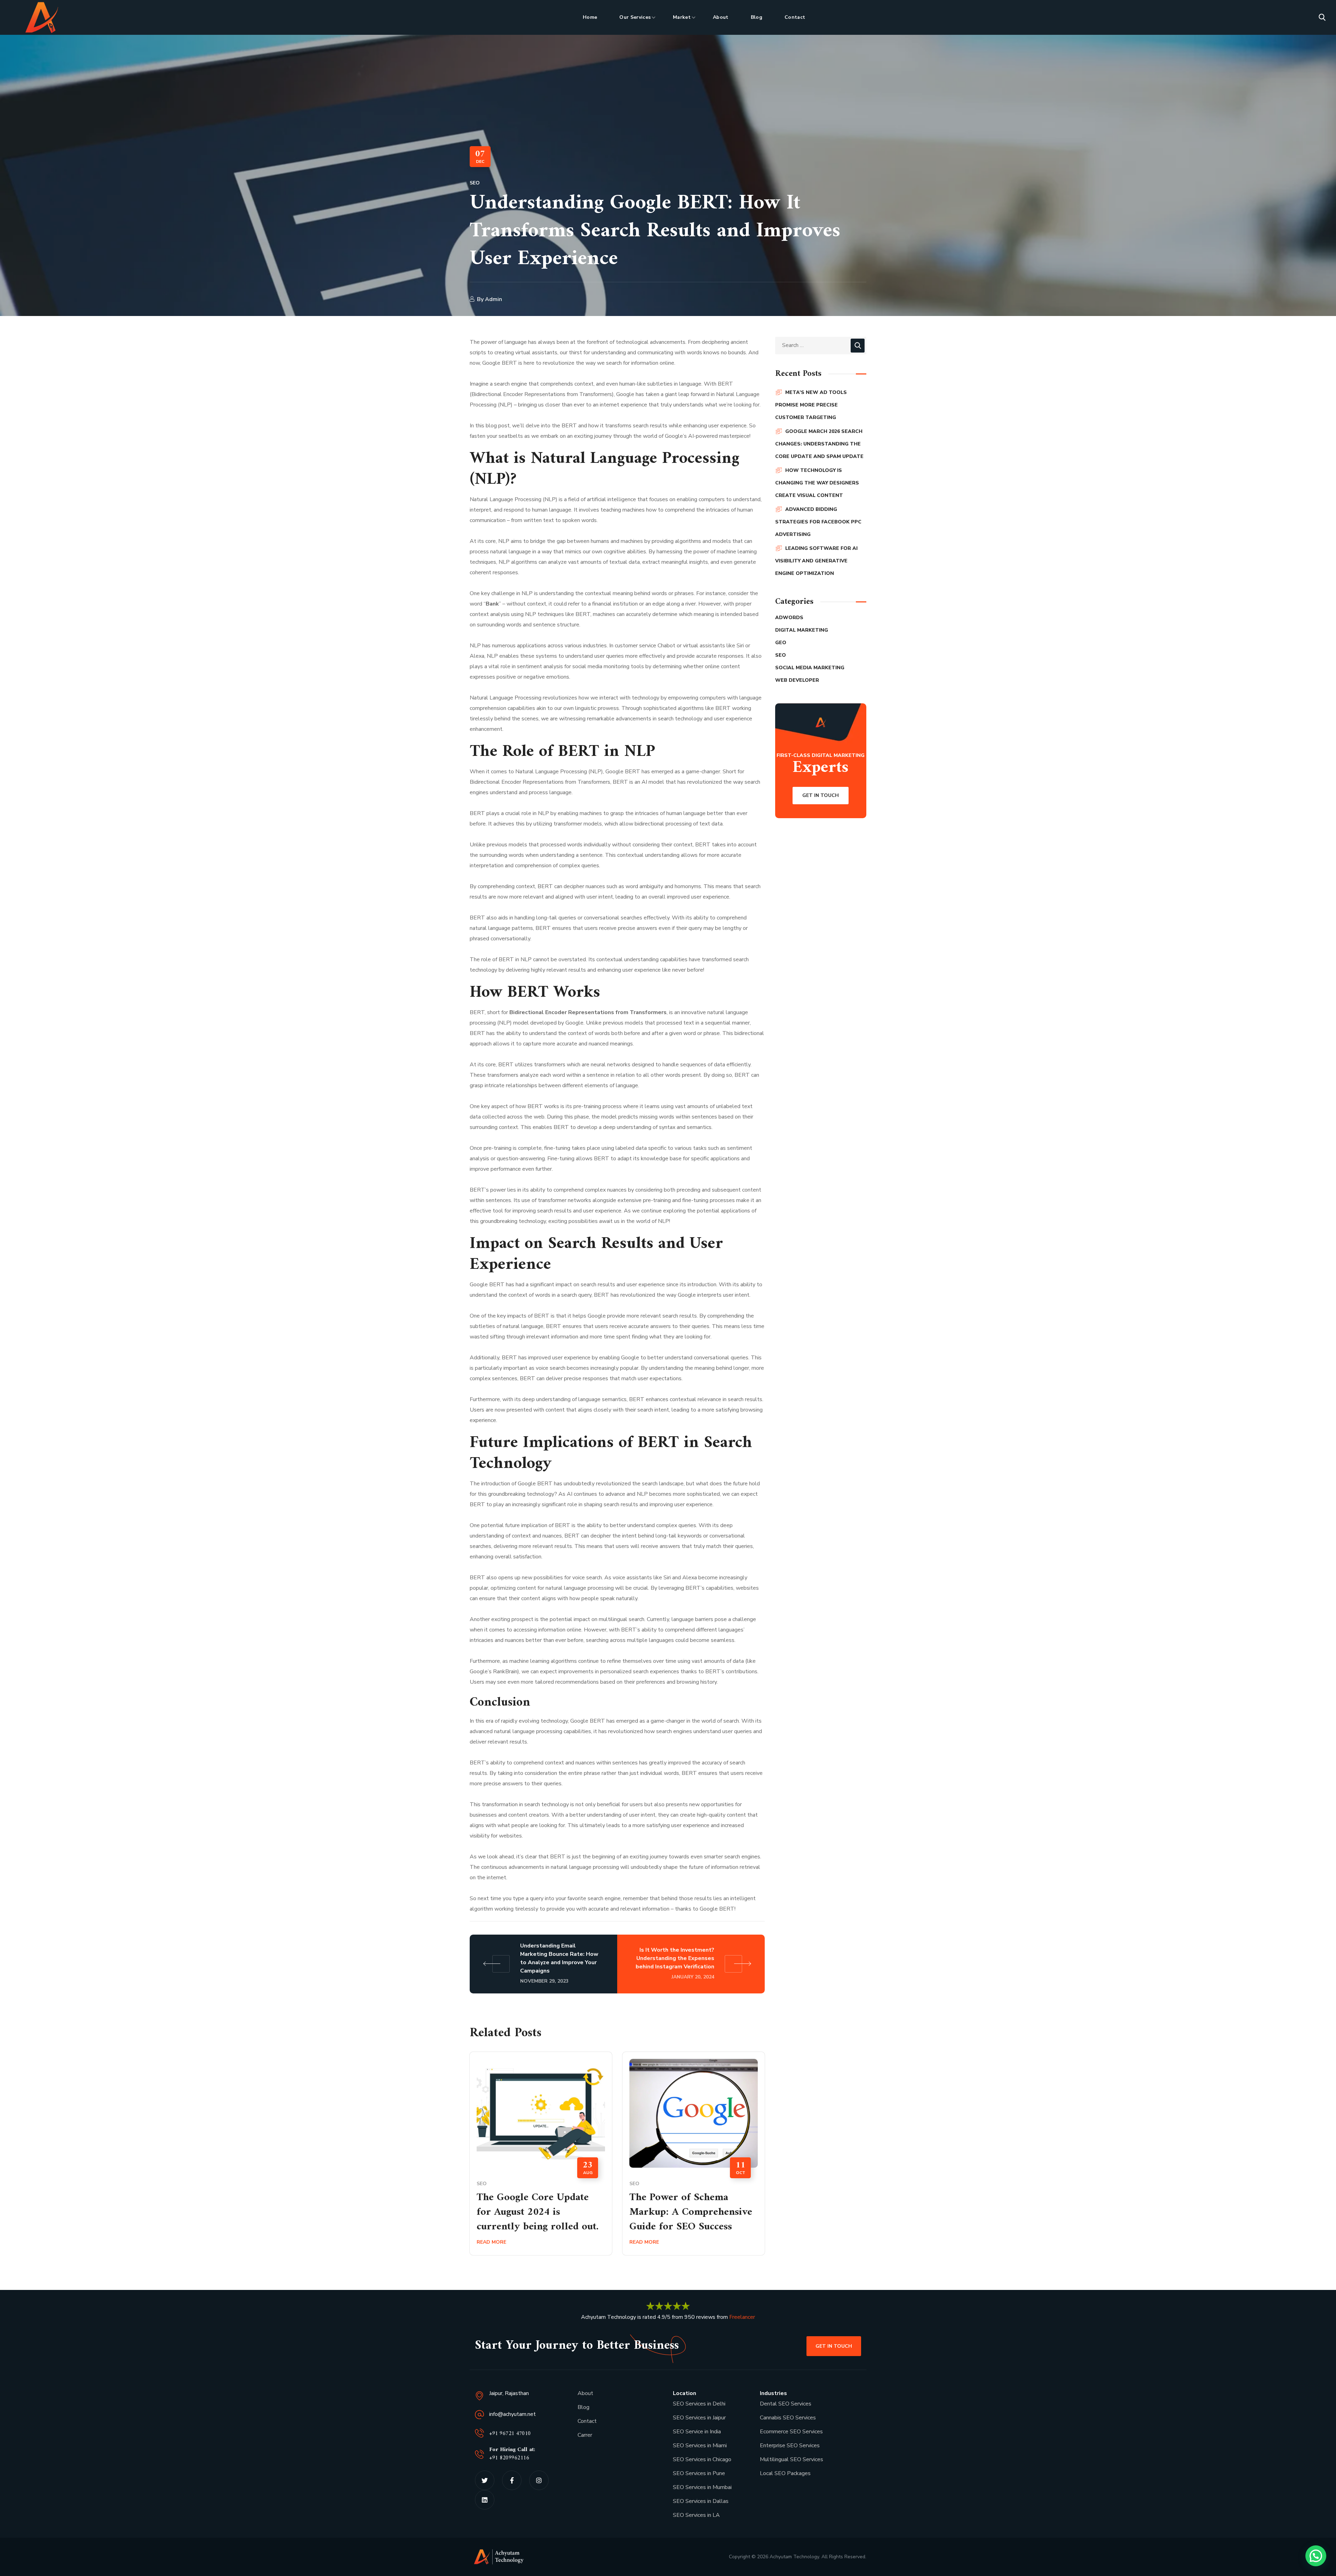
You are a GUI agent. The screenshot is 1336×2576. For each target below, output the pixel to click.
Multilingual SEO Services (792, 2459)
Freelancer (742, 2317)
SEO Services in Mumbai (702, 2487)
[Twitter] (485, 2480)
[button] (1322, 17)
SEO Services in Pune (699, 2473)
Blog (583, 2407)
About (585, 2393)
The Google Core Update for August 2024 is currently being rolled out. (538, 2212)
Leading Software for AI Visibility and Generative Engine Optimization (816, 561)
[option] (541, 2159)
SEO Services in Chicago (702, 2459)
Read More (491, 2242)
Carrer (585, 2435)
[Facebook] (512, 2480)
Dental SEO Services (786, 2404)
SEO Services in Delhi (699, 2404)
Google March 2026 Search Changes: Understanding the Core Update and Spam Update (819, 444)
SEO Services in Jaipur (700, 2418)
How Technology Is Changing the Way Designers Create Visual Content (817, 483)
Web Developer (797, 680)
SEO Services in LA (696, 2515)
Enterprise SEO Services (790, 2445)
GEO (781, 643)
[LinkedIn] (485, 2500)
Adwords (789, 618)
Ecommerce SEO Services (791, 2432)
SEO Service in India (697, 2432)
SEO (475, 183)
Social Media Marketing (810, 668)
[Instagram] (539, 2480)
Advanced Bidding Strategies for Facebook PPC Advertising (818, 522)
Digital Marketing (802, 630)
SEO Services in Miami (700, 2445)
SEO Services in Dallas (701, 2501)
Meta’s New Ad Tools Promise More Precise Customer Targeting (811, 405)
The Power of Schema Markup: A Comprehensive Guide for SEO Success (691, 2212)
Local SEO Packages (785, 2473)
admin (494, 299)
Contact (587, 2421)
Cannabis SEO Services (788, 2418)
